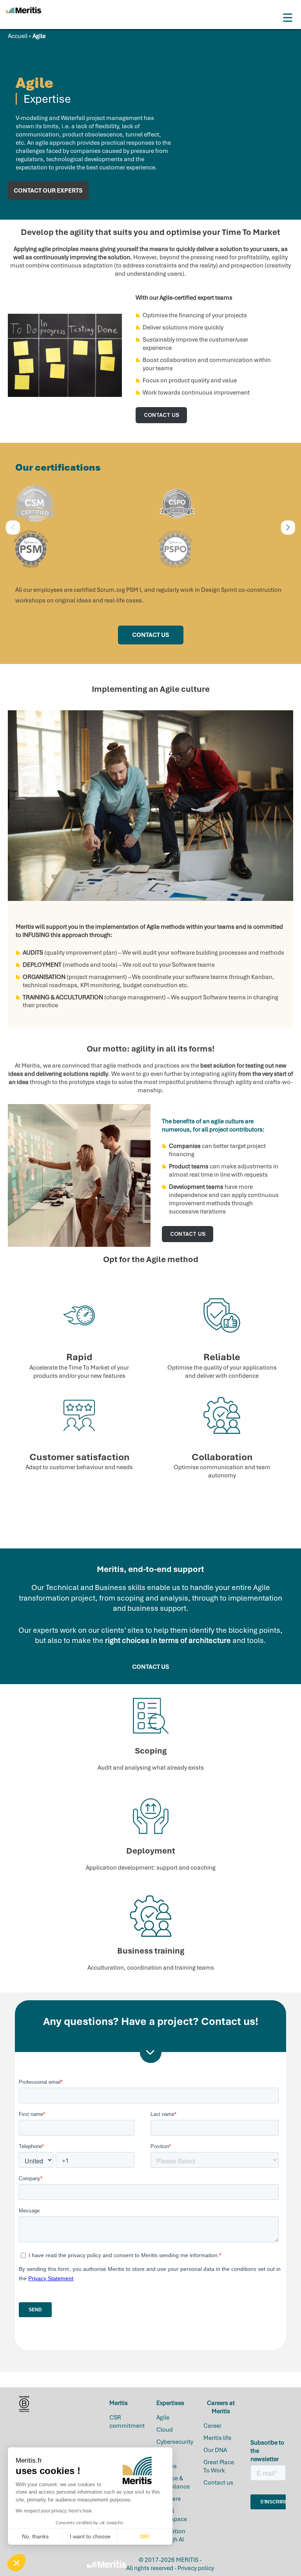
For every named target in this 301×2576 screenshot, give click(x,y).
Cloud (165, 2430)
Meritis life (217, 2438)
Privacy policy (196, 2568)
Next (288, 528)
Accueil (18, 36)
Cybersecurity (175, 2442)
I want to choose (90, 2536)
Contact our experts (48, 191)
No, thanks (35, 2536)
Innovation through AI (171, 2535)
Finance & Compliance (173, 2482)
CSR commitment (127, 2422)
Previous (13, 528)
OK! (145, 2536)
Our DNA (215, 2450)
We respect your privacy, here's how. (54, 2511)
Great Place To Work (219, 2466)
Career (212, 2426)
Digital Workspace (172, 2515)
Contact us (218, 2483)
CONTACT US (161, 415)
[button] (16, 2563)
